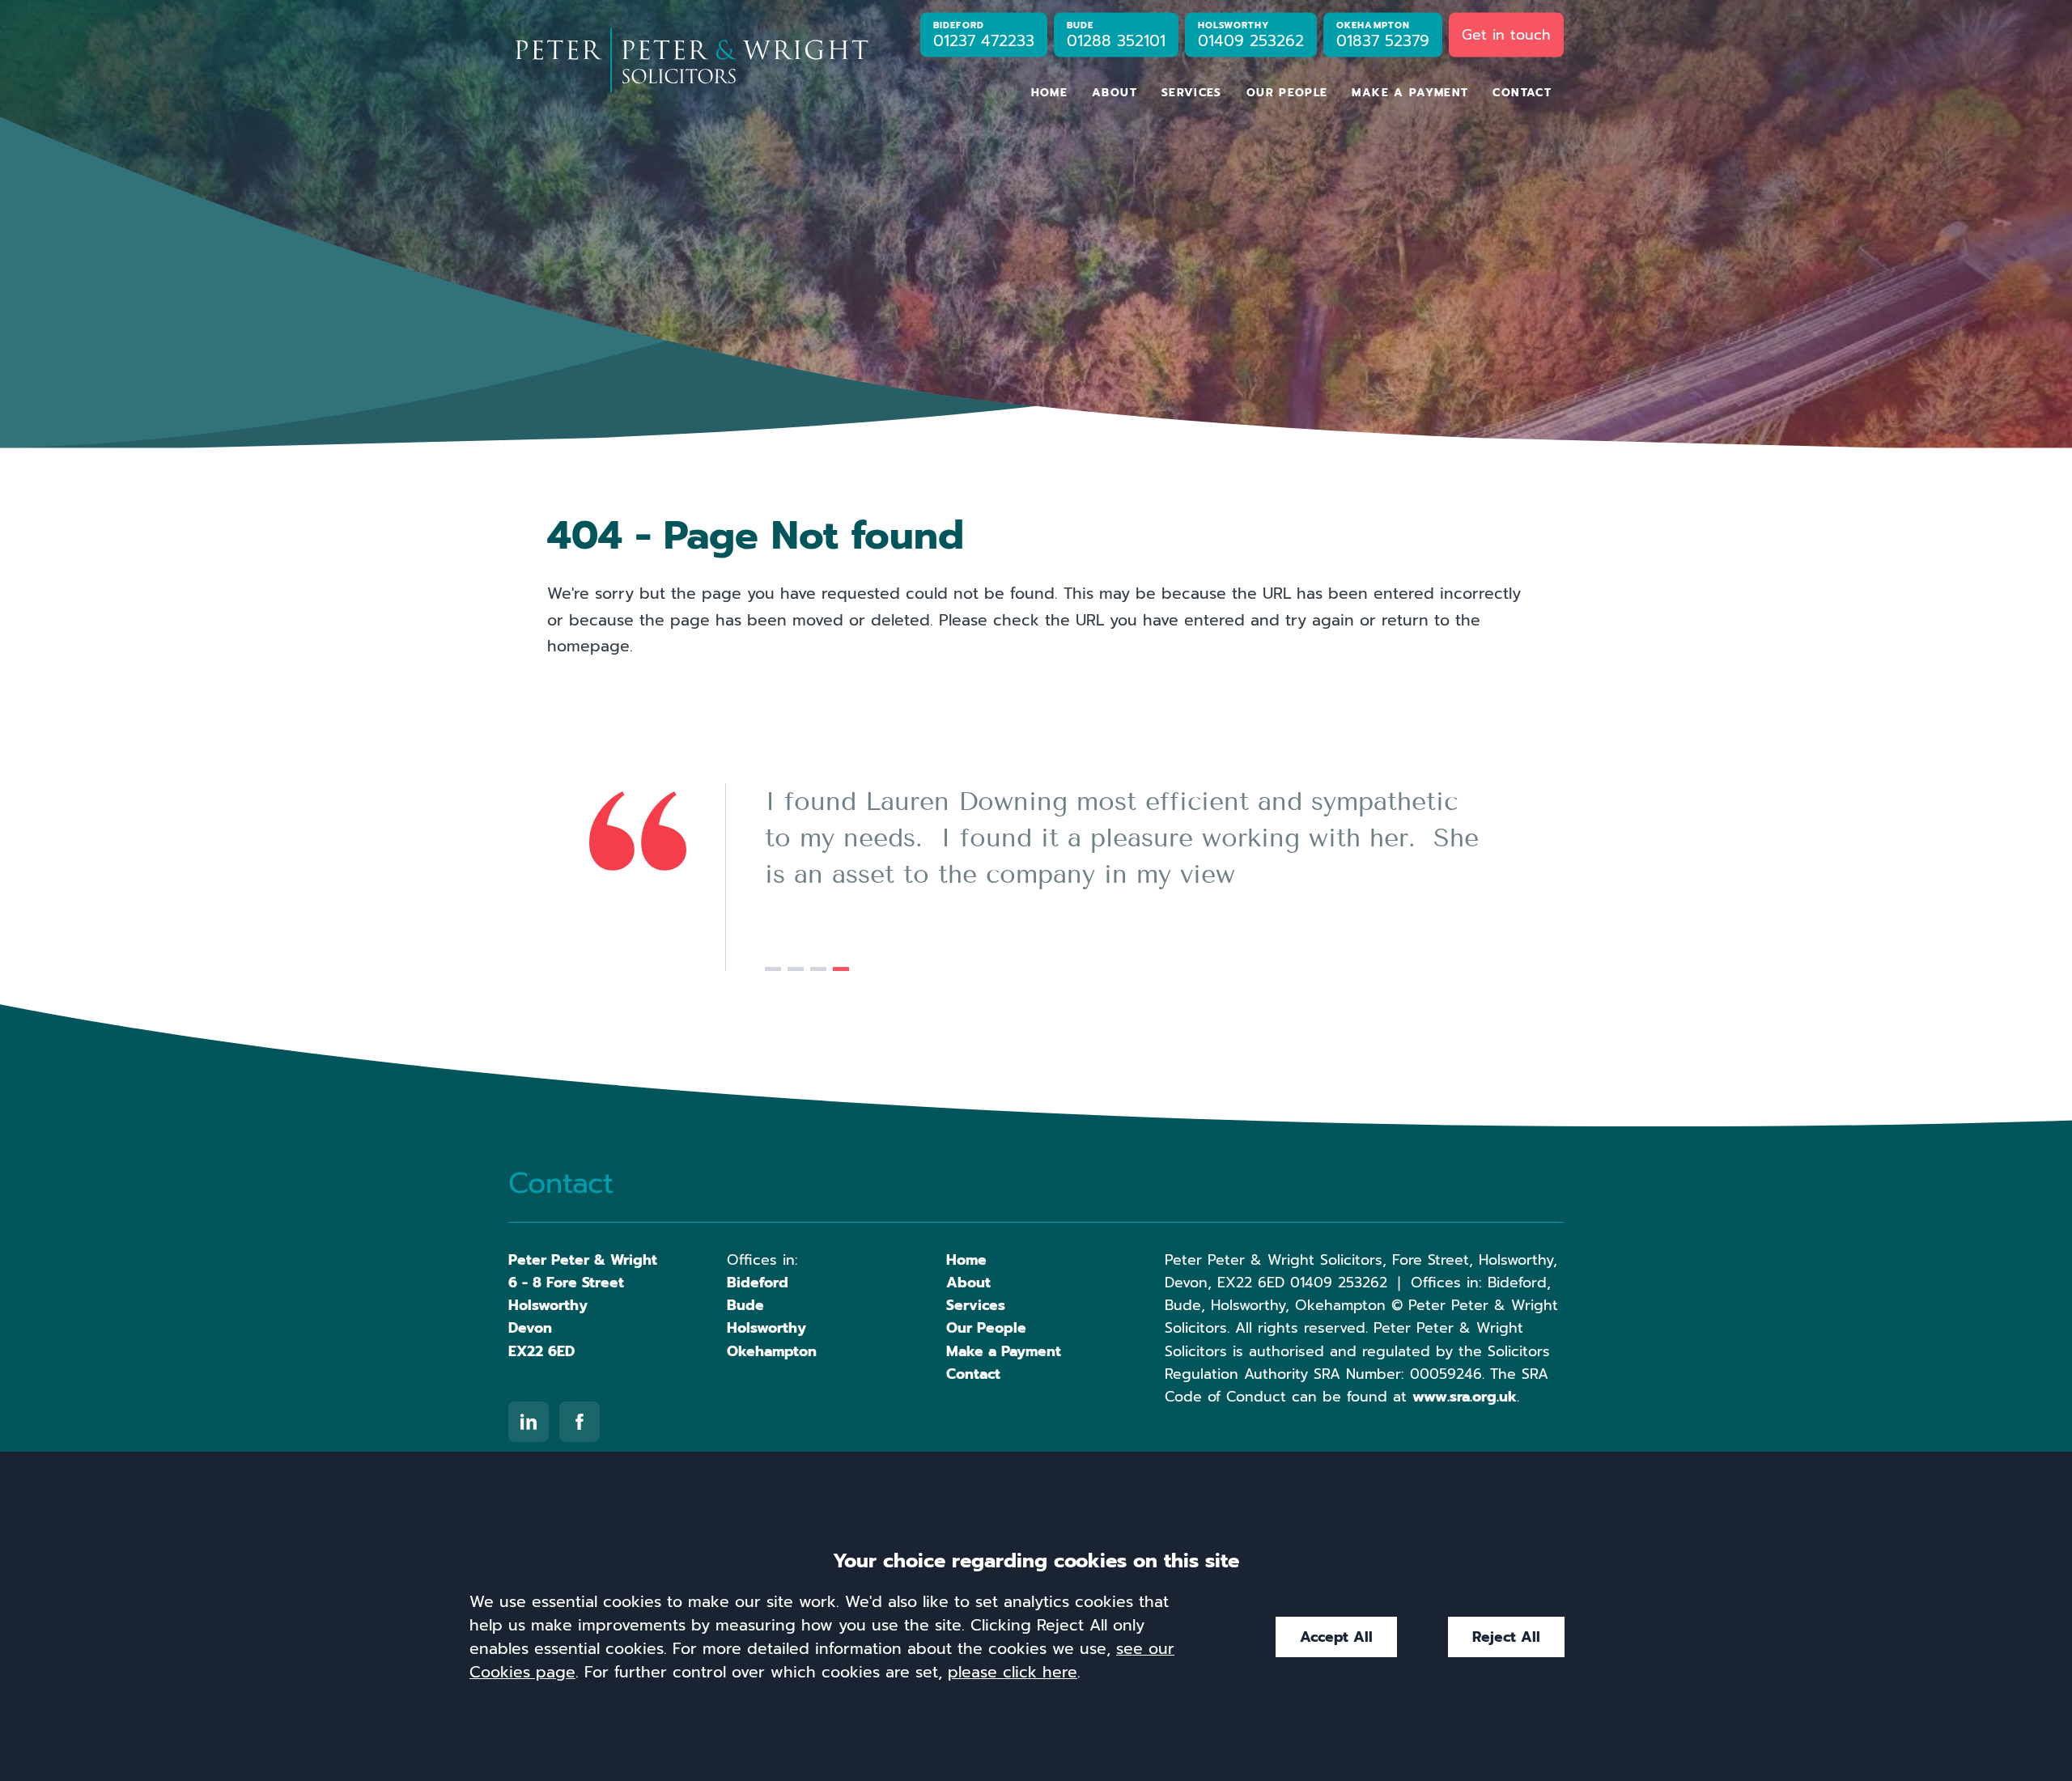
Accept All (1336, 1637)
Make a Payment (1410, 93)
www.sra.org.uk (1465, 1397)
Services (1192, 93)
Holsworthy (766, 1328)
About (1115, 93)
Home (1049, 93)
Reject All (1506, 1637)
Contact (1522, 93)
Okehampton (772, 1351)
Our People (1287, 93)
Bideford (758, 1283)
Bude (745, 1305)
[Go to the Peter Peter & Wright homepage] (691, 61)
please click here (1013, 1672)
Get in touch (1506, 34)
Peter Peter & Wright (583, 1260)
